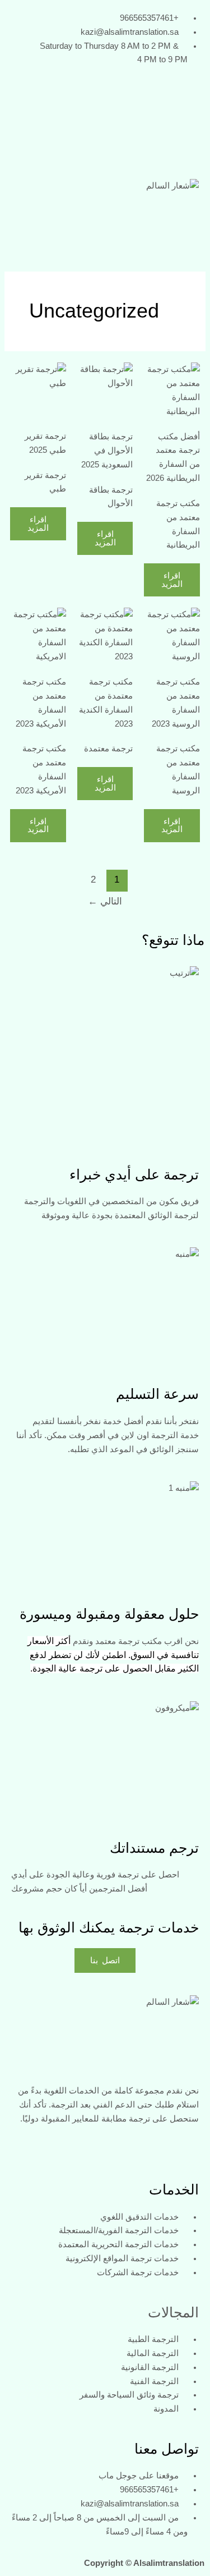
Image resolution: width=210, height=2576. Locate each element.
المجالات (173, 2312)
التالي (105, 901)
